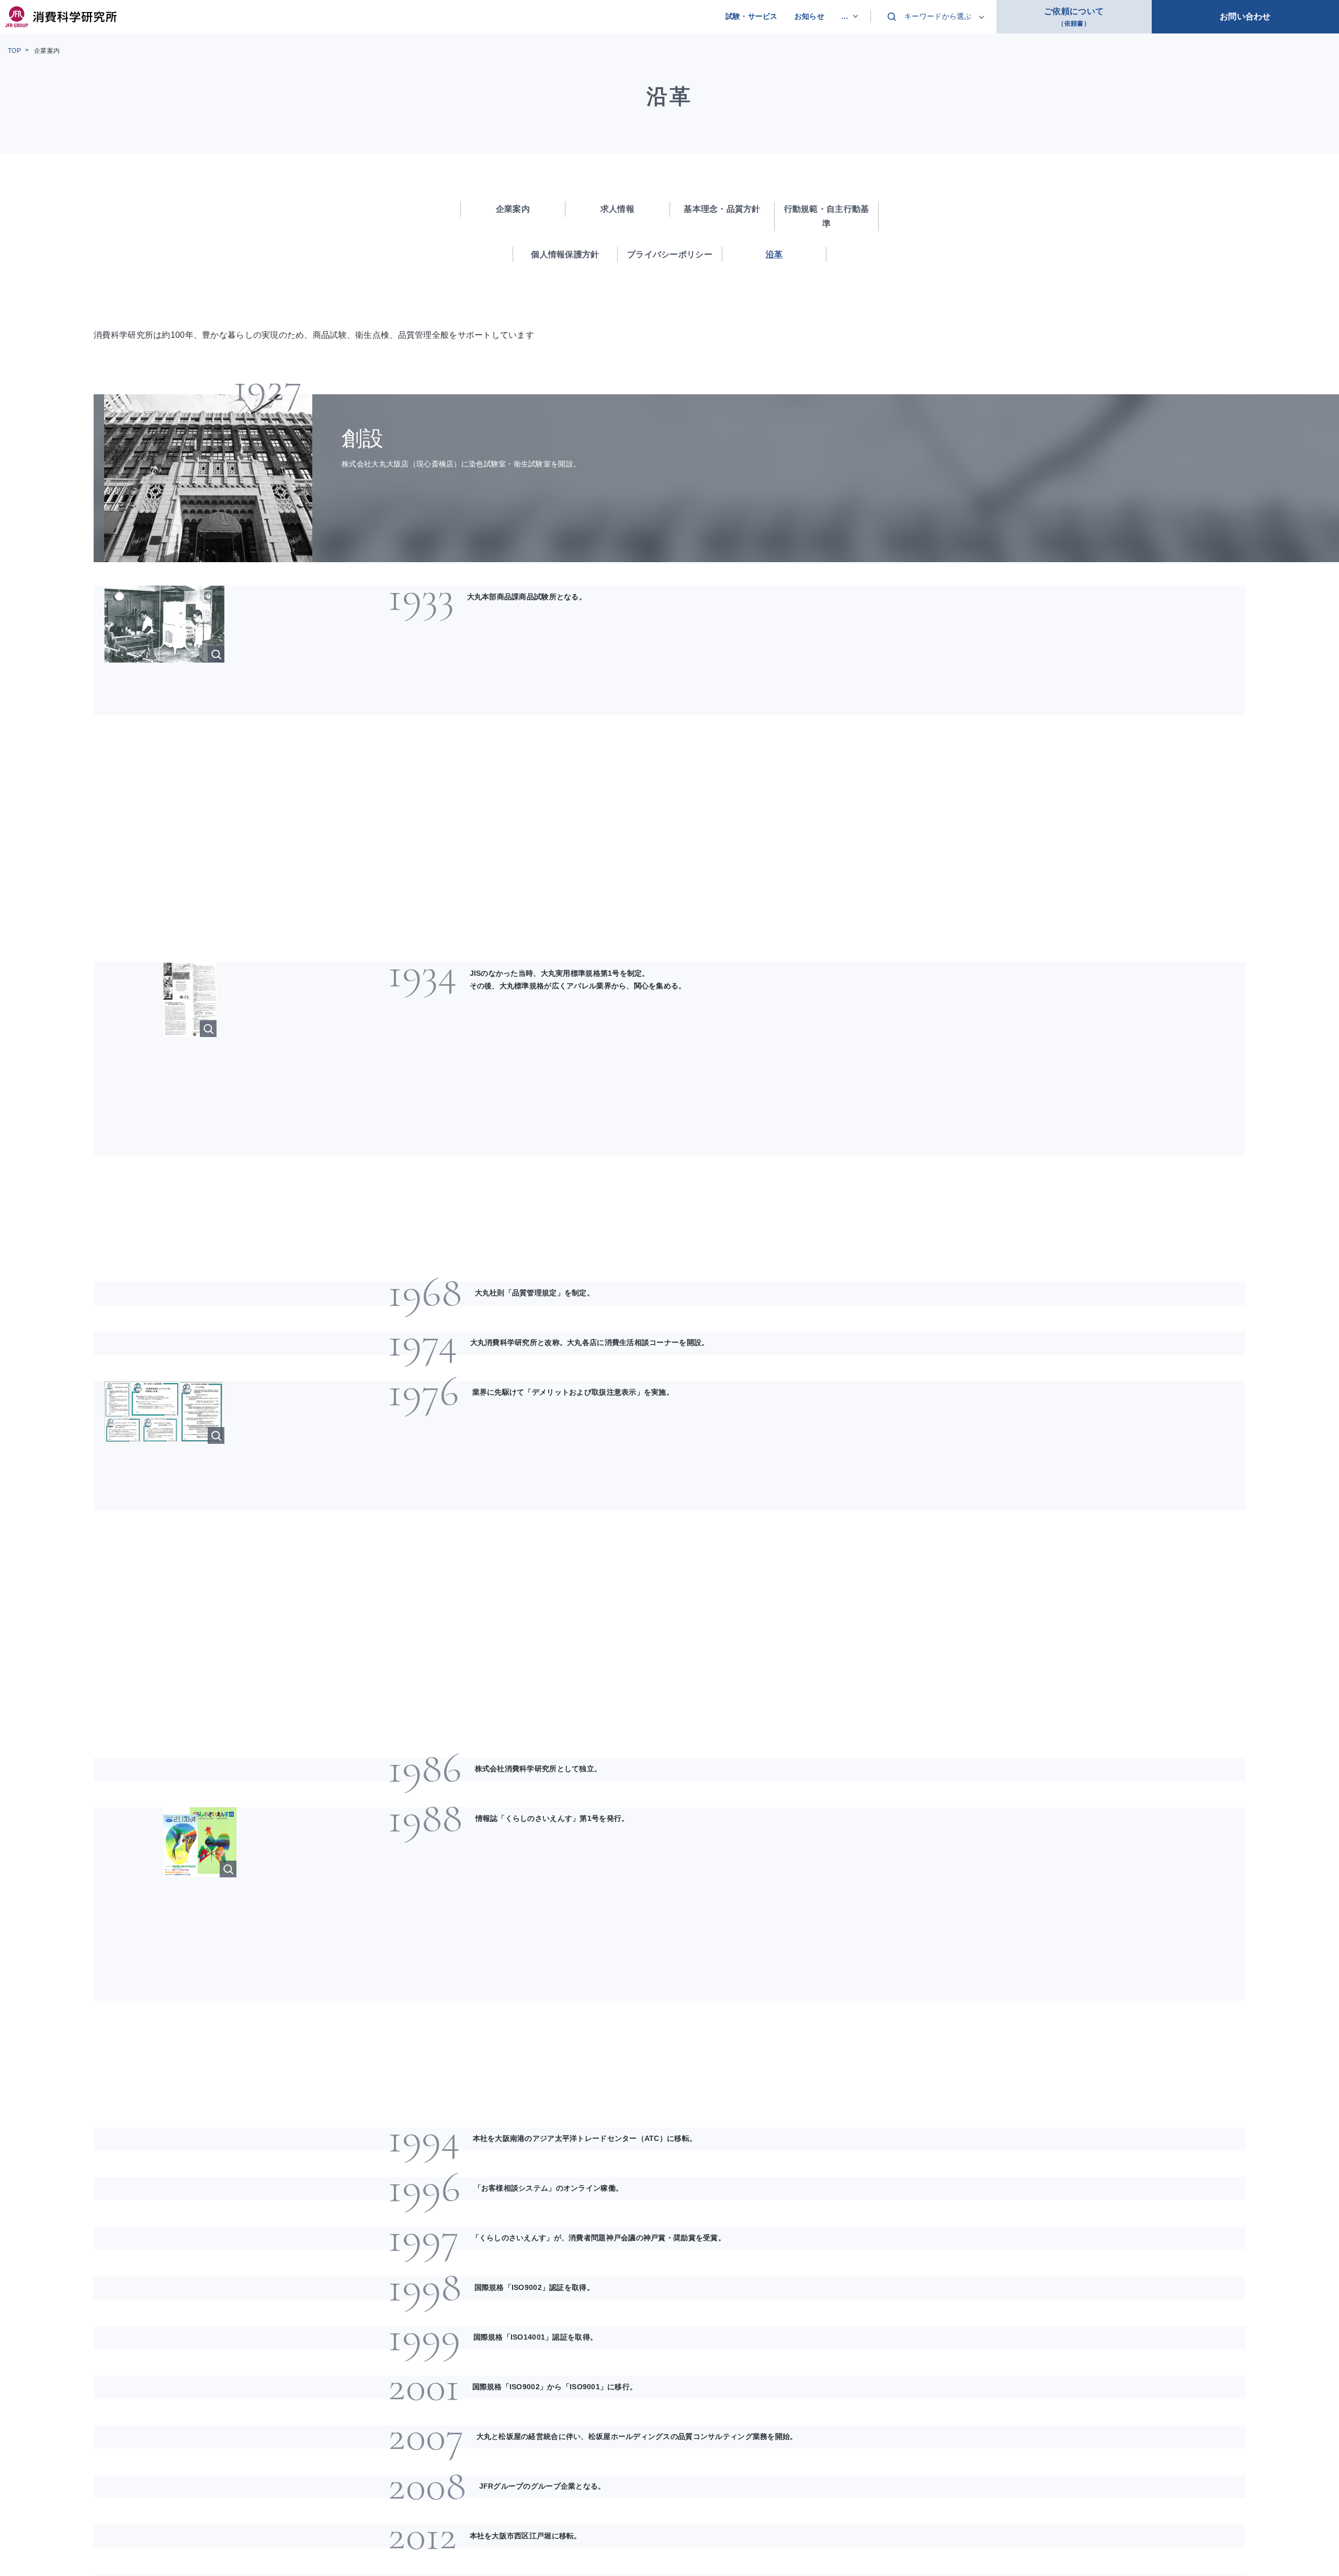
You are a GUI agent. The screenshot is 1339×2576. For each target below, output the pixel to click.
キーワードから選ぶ (938, 16)
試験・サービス (752, 16)
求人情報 (617, 209)
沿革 (774, 254)
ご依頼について (1074, 17)
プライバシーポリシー (670, 254)
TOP (14, 51)
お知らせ (809, 16)
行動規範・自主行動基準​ (827, 216)
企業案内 (47, 51)
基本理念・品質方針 (722, 209)
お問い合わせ (1245, 16)
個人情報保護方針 (565, 254)
